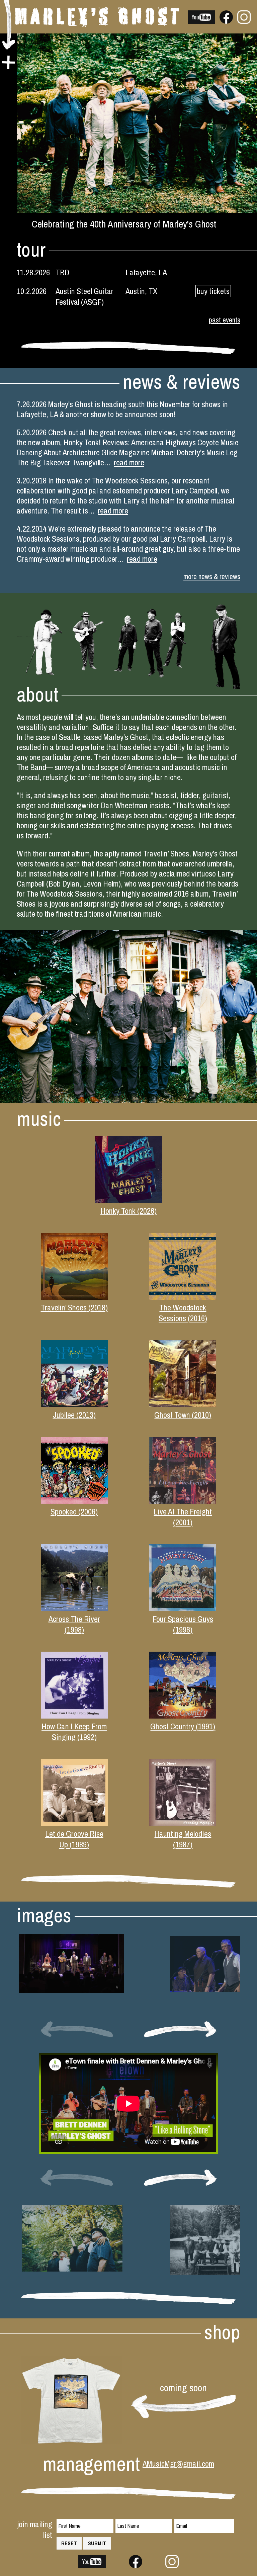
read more (129, 462)
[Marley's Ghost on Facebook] (226, 21)
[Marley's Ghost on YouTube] (201, 21)
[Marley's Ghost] (97, 24)
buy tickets (213, 291)
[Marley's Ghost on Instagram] (244, 21)
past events (225, 320)
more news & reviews (212, 577)
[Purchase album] (128, 1200)
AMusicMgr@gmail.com (178, 2464)
